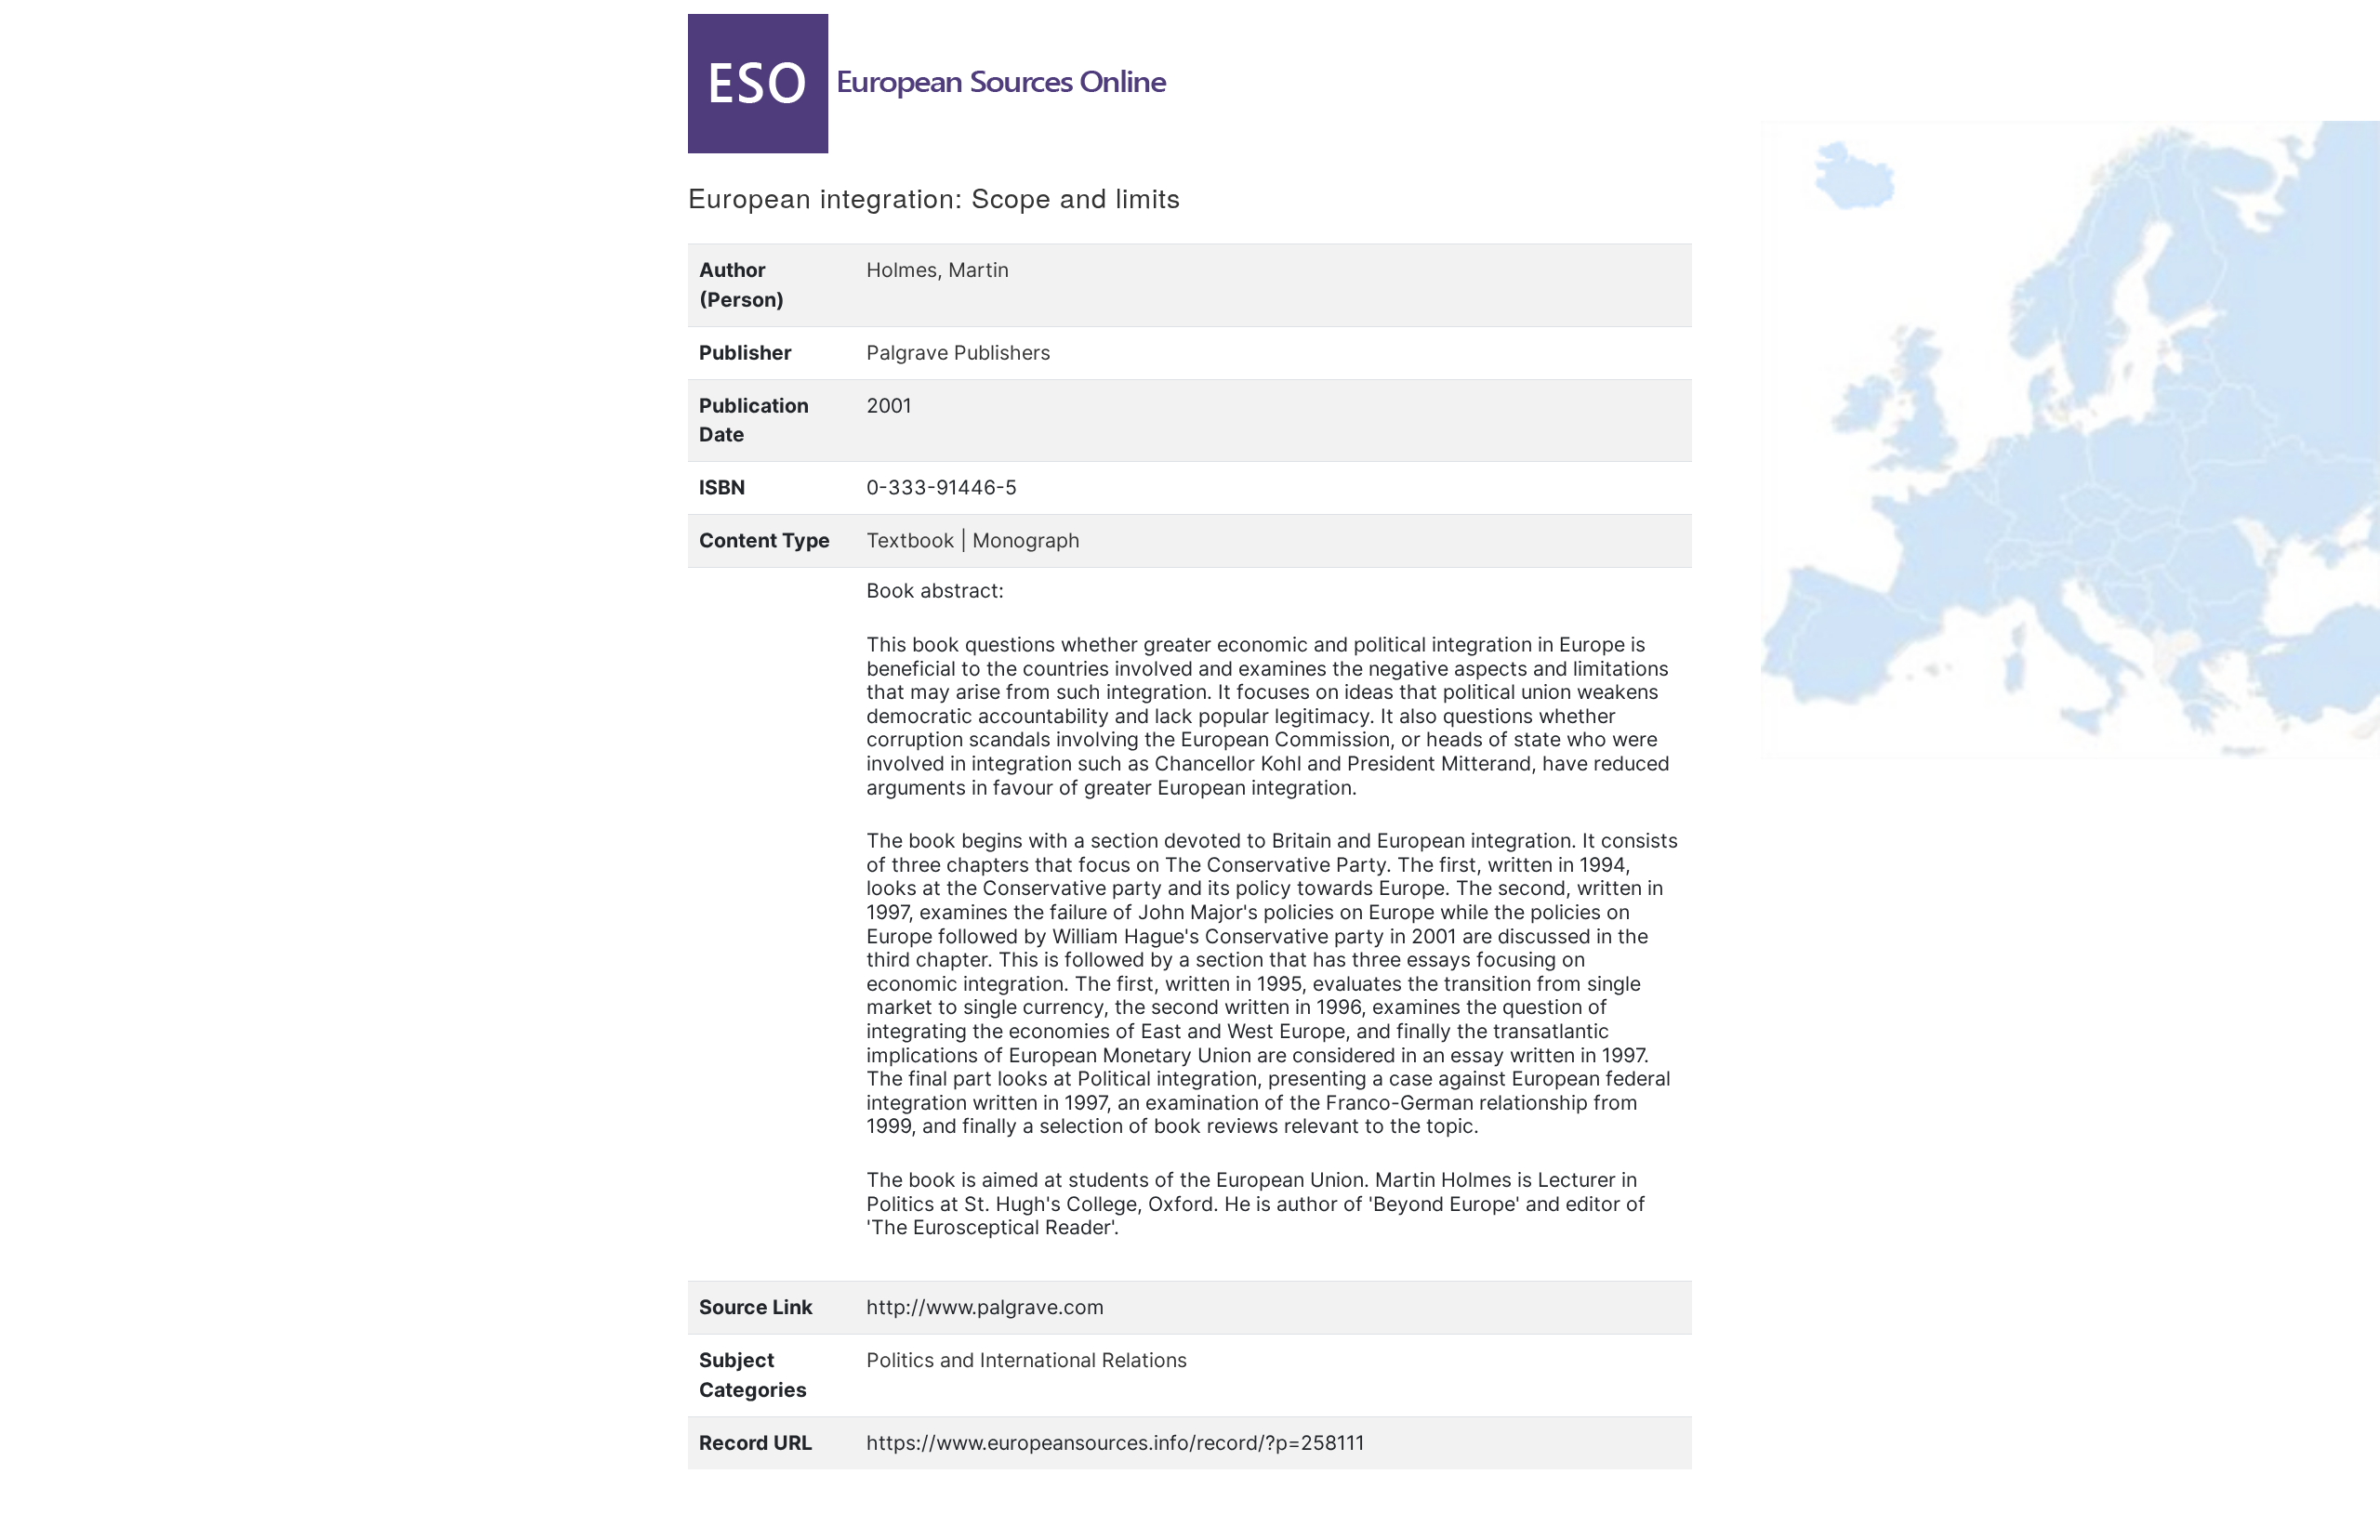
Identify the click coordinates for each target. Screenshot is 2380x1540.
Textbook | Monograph (973, 540)
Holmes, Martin (938, 270)
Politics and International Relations (1027, 1360)
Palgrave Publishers (959, 352)
